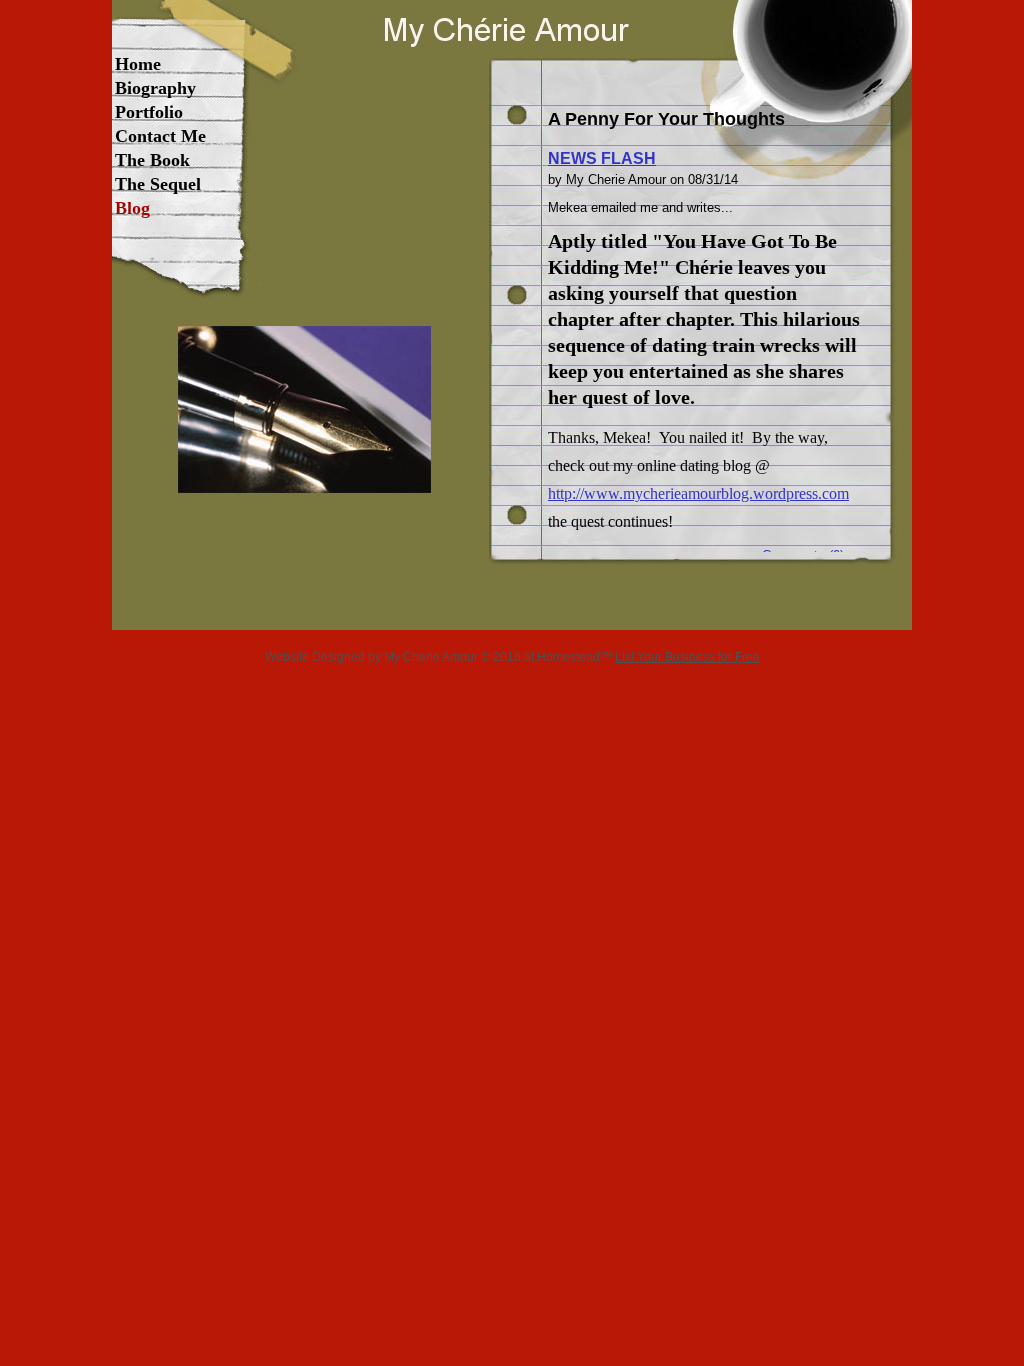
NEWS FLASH (602, 158)
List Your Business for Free (687, 657)
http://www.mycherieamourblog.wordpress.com (698, 493)
